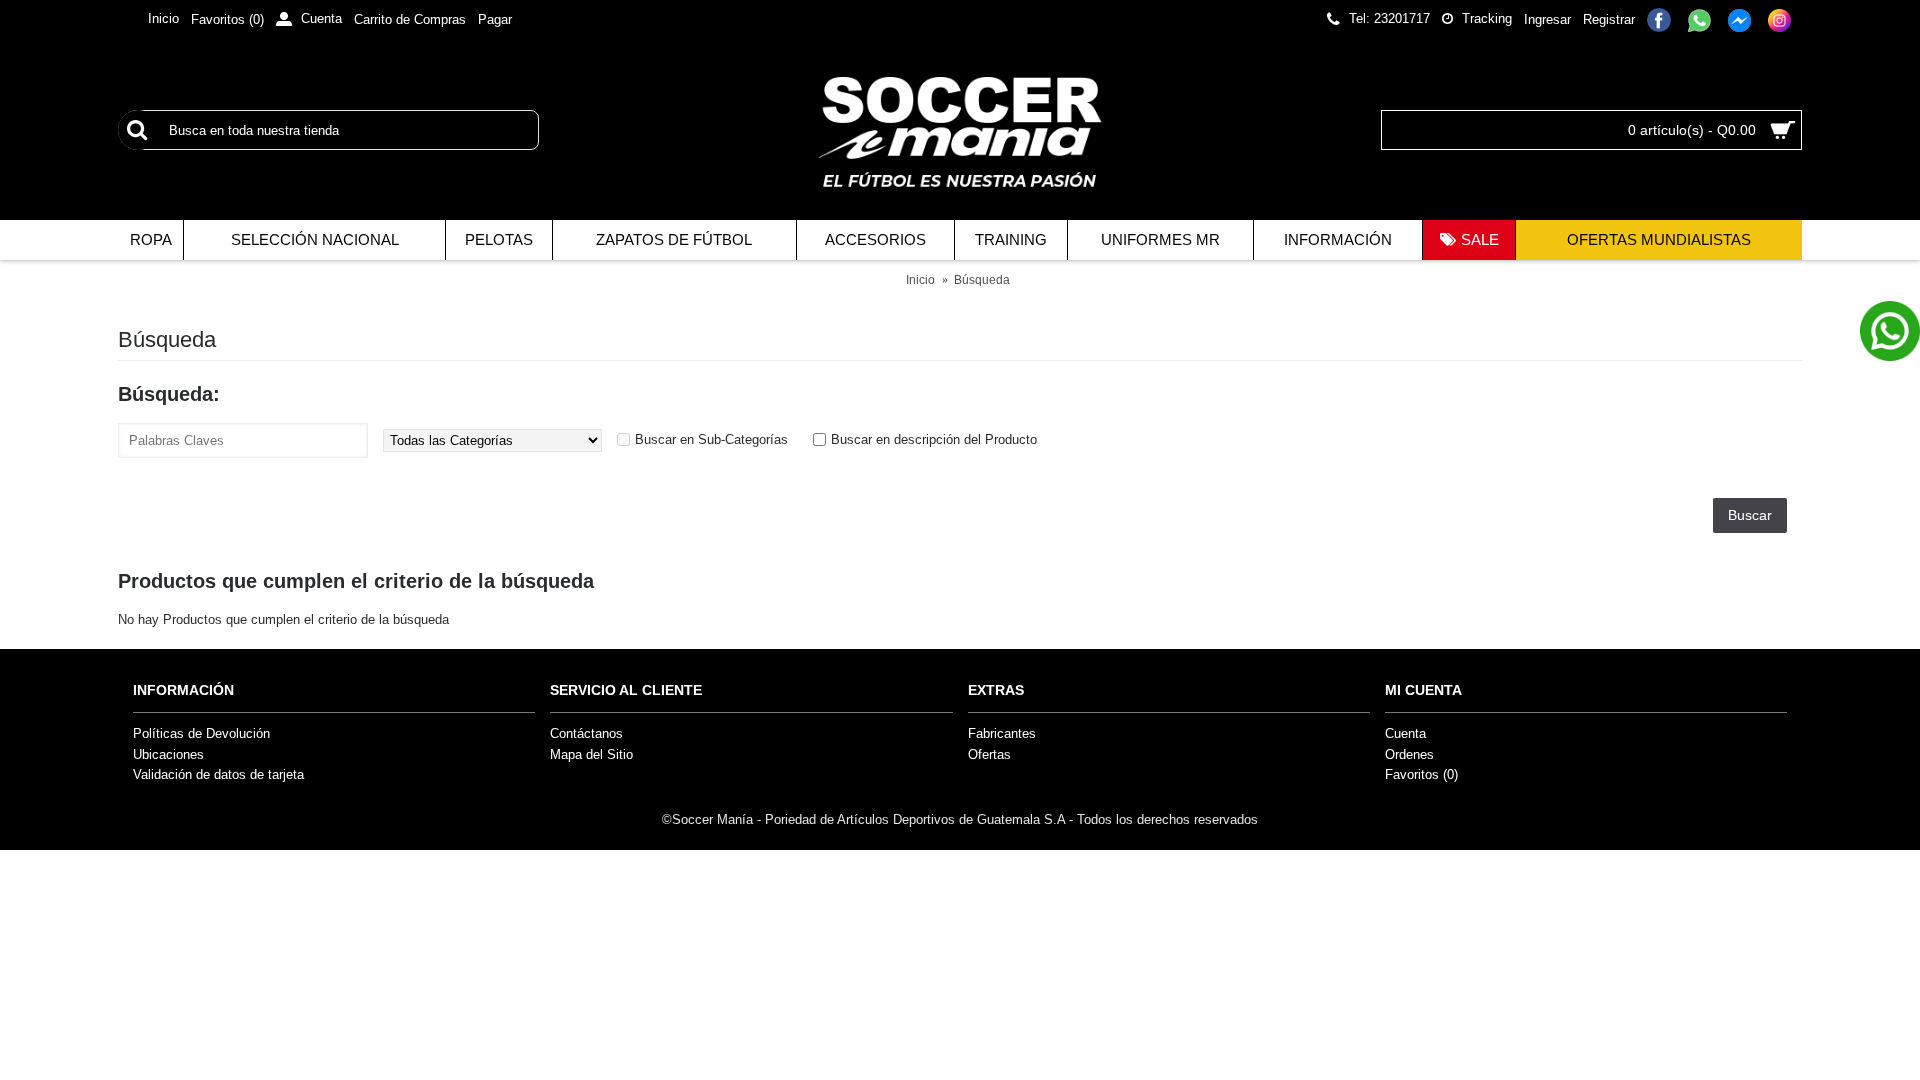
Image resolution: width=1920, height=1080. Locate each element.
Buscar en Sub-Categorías (711, 439)
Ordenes (1409, 754)
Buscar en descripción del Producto (934, 439)
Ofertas (989, 754)
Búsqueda (982, 280)
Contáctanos (586, 733)
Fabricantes (1002, 733)
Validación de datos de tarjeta (218, 774)
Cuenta (1405, 733)
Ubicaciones (168, 754)
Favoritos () (1421, 774)
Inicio (920, 280)
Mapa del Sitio (591, 754)
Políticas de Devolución (201, 733)
